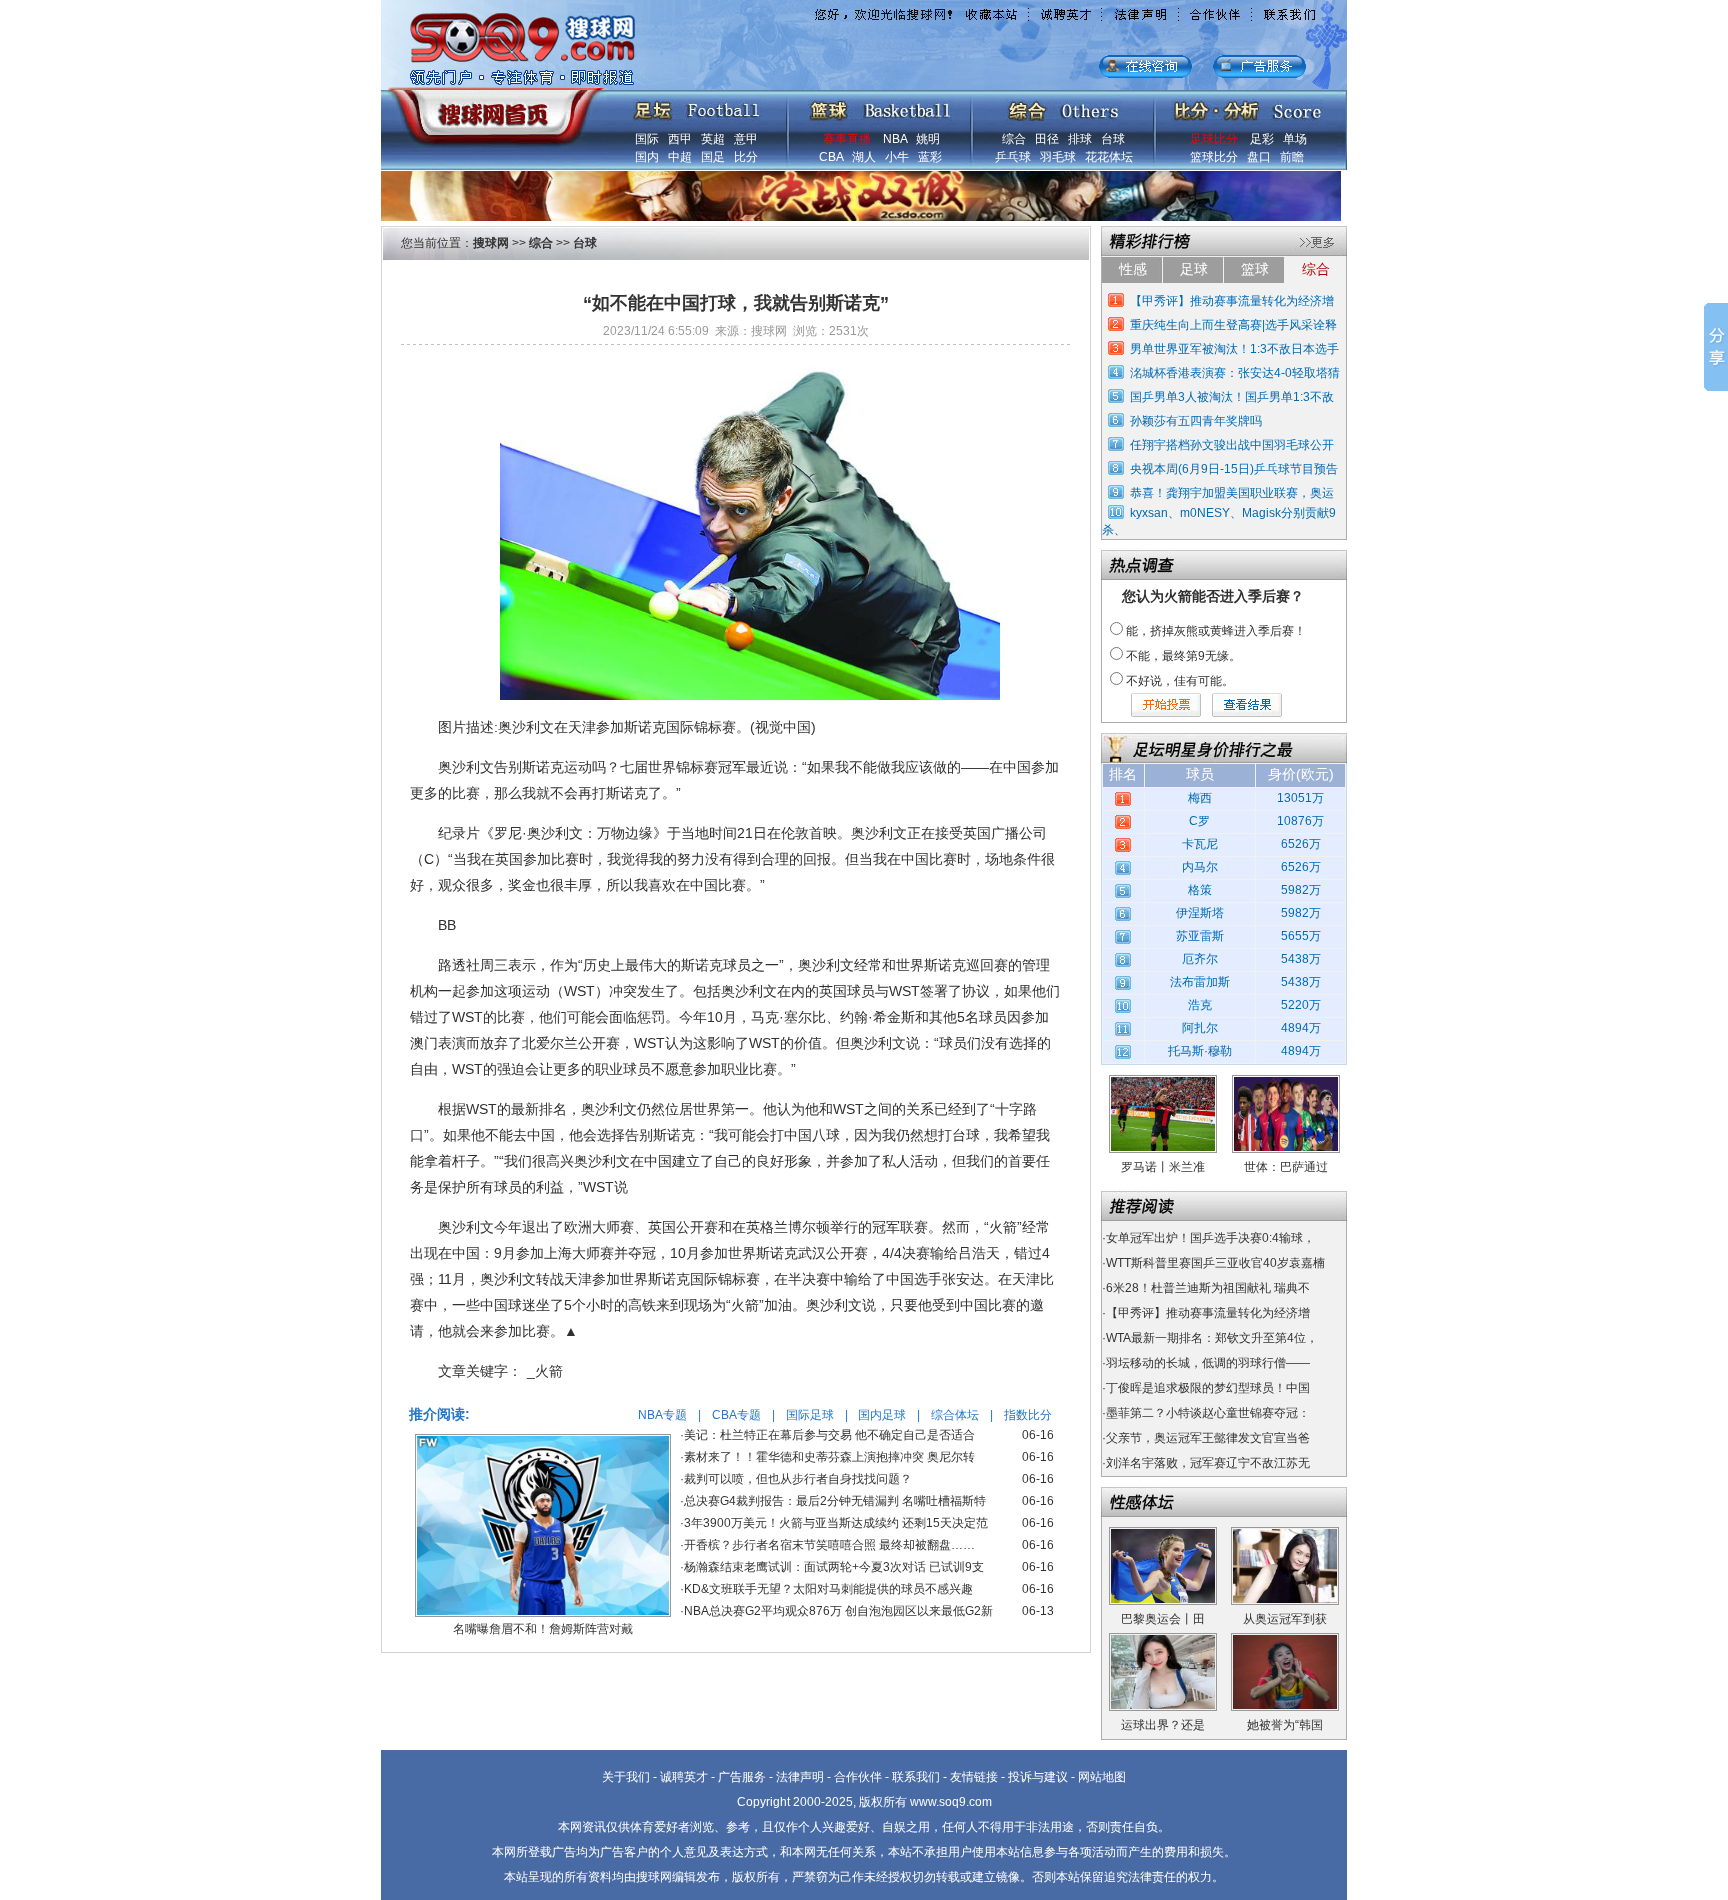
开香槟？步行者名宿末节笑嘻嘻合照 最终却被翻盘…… (829, 1545)
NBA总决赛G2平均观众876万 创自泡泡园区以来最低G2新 (838, 1611)
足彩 (1262, 139)
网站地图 (1102, 1777)
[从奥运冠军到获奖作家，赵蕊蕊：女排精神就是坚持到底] (1285, 1534)
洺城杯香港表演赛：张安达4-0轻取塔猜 (1235, 373)
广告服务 (742, 1777)
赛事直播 (847, 139)
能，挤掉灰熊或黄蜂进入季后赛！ (1216, 631)
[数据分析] (1247, 106)
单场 (1295, 139)
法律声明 (800, 1777)
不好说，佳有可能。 (1180, 681)
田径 (1047, 139)
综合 (1014, 139)
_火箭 (545, 1371)
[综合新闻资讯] (1063, 106)
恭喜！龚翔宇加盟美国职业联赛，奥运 (1232, 493)
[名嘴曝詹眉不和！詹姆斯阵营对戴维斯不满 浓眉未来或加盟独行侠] (543, 1441)
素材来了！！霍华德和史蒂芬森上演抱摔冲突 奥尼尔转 (829, 1457)
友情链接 (974, 1777)
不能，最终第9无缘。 (1183, 656)
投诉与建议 (1038, 1777)
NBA (895, 139)
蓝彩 (930, 157)
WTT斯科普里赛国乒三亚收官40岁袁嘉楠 (1215, 1263)
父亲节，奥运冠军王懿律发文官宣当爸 (1208, 1438)
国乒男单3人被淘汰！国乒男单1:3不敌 (1232, 397)
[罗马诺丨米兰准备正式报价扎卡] (1163, 1082)
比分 (746, 157)
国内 (647, 157)
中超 (680, 157)
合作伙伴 (858, 1777)
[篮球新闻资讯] (880, 106)
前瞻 (1292, 157)
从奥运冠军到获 (1285, 1619)
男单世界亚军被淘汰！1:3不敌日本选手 (1234, 349)
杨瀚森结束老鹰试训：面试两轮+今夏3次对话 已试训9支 (834, 1567)
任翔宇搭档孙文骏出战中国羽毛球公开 (1232, 445)
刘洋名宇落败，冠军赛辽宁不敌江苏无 (1208, 1463)
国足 (713, 157)
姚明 (928, 139)
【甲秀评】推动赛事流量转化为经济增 (1232, 301)
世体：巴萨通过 (1286, 1167)
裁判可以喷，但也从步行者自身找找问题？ (798, 1479)
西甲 (680, 139)
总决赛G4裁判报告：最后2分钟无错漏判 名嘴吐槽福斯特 (835, 1501)
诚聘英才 (684, 1777)
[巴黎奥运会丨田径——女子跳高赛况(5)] (1163, 1534)
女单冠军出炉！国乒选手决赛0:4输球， (1210, 1238)
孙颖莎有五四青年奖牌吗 (1196, 421)
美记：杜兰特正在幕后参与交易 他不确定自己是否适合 (829, 1435)
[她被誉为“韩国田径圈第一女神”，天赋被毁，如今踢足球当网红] (1285, 1640)
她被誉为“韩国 (1285, 1725)
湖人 (864, 157)
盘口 (1259, 157)
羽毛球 (1058, 157)
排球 (1080, 139)
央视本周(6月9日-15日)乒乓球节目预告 (1234, 469)
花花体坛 (1109, 157)
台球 (1113, 139)
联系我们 (916, 1777)
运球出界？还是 (1163, 1725)
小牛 (897, 157)
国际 (647, 139)
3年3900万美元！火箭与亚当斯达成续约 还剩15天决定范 (836, 1523)
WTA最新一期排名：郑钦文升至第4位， (1212, 1338)
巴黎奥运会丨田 (1163, 1619)
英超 (713, 139)
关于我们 (626, 1777)
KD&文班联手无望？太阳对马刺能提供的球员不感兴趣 (828, 1589)
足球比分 (1214, 139)
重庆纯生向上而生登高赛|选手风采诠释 (1233, 325)
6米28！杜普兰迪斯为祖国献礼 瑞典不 (1208, 1288)
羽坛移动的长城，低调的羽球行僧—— (1208, 1363)
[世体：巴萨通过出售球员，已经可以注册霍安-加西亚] (1286, 1082)
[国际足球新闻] (697, 106)
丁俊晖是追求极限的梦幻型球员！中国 (1208, 1388)
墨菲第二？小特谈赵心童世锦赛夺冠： (1208, 1413)
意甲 (746, 139)
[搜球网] (491, 107)
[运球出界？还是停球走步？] (1163, 1640)
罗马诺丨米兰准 (1163, 1167)
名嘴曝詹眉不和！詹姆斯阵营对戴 (543, 1629)
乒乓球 (1013, 157)
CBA (831, 157)
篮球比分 (1214, 157)
